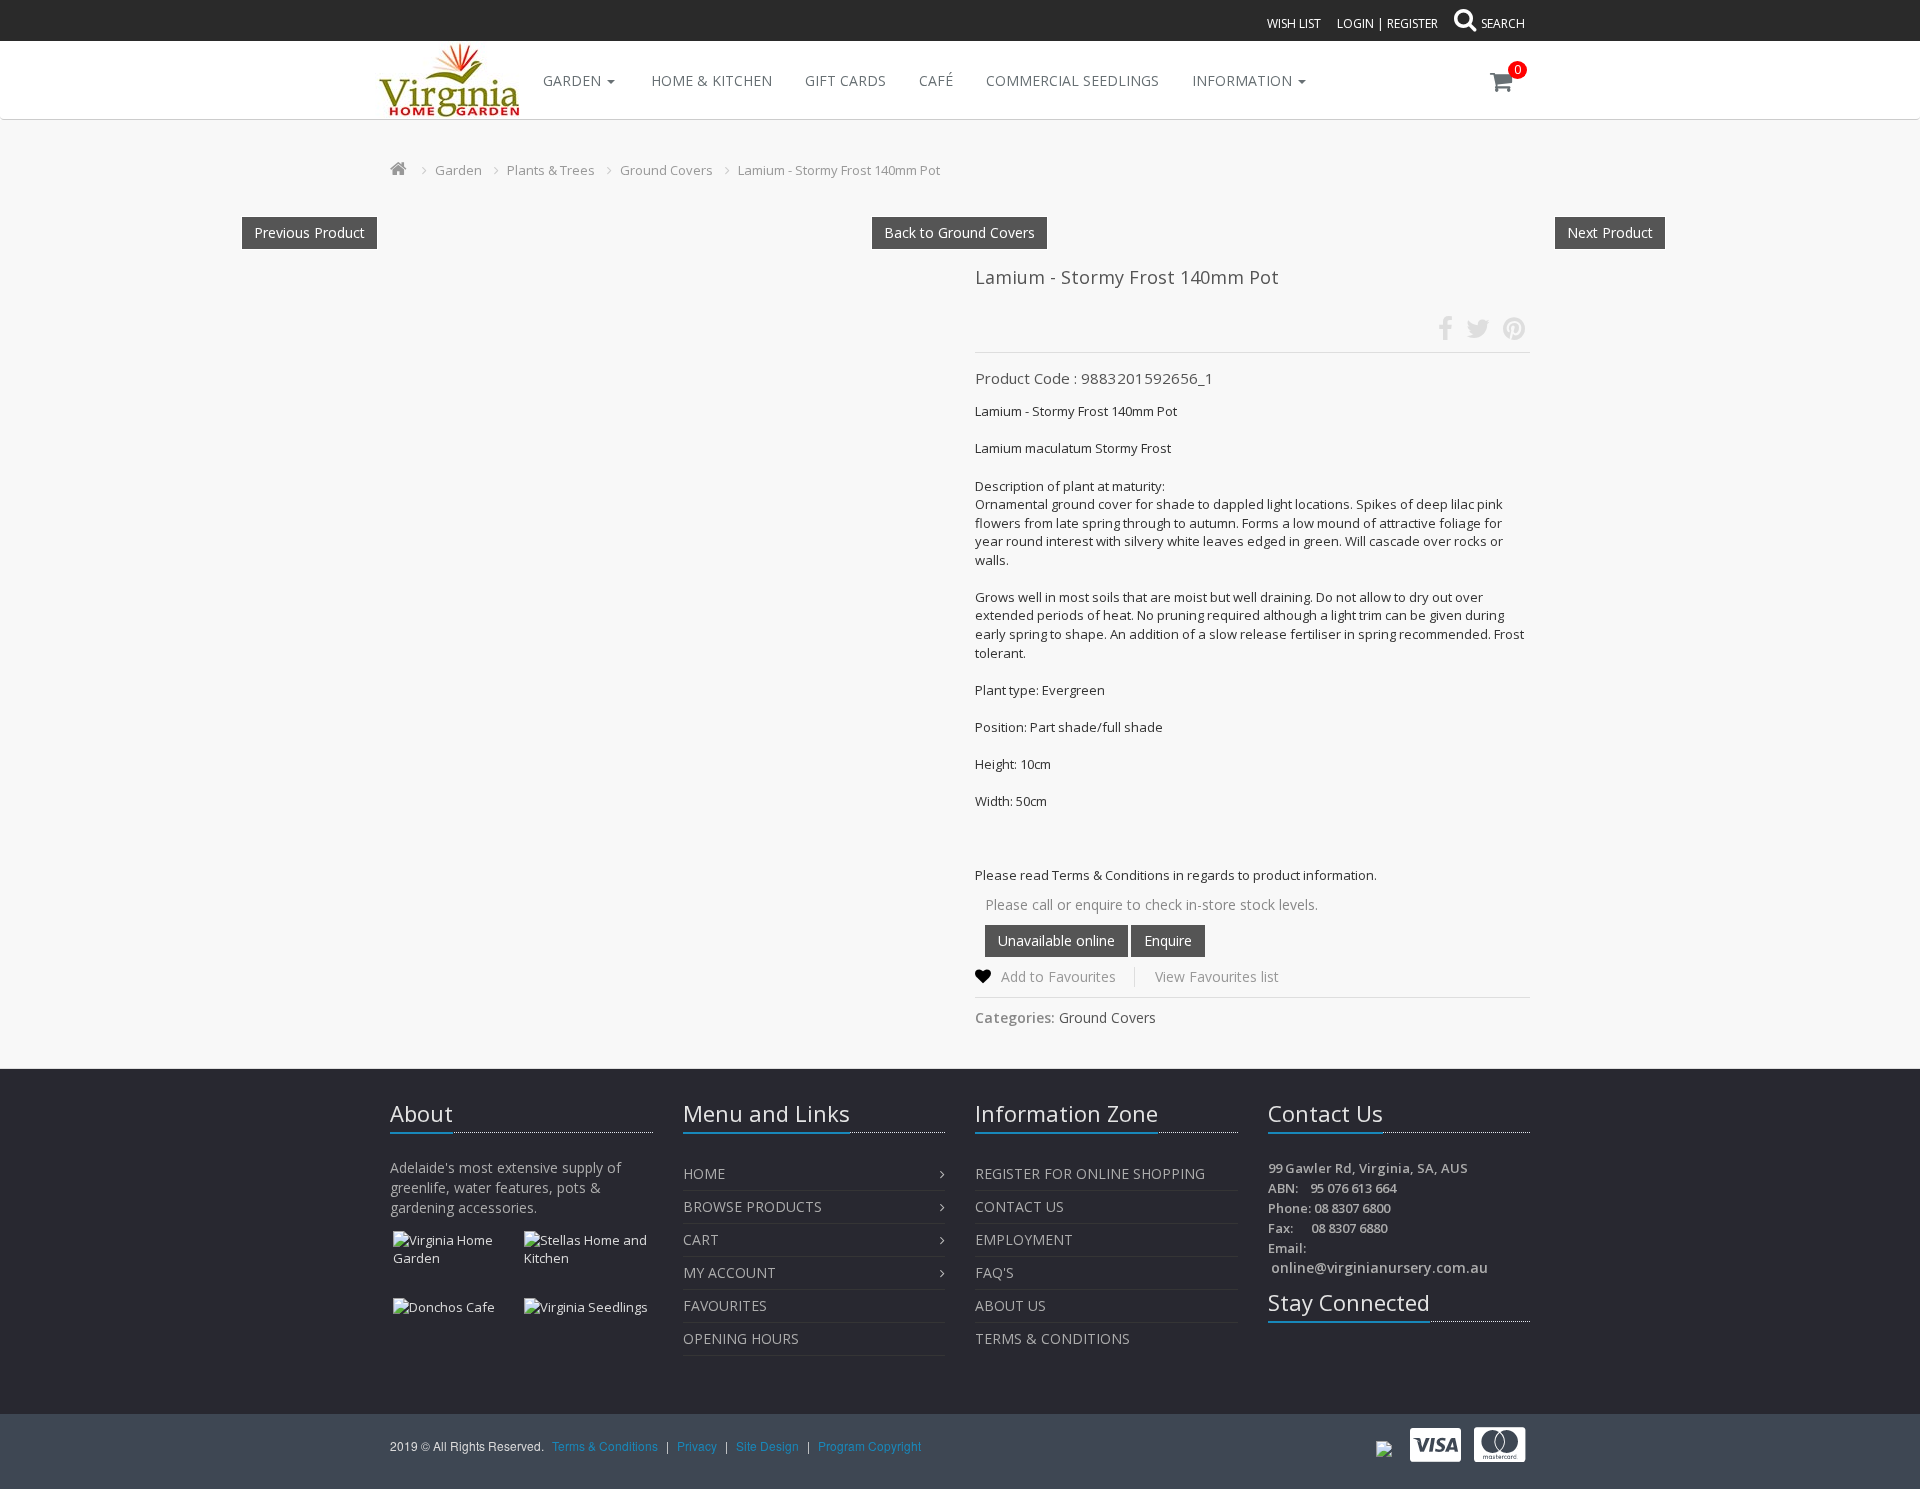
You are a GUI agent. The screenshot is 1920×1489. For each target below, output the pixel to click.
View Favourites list (1217, 976)
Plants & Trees (551, 170)
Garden (574, 80)
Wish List (1294, 23)
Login (1355, 23)
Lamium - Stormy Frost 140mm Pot (839, 170)
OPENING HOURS (741, 1338)
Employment (1024, 1239)
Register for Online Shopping (1090, 1173)
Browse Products (752, 1206)
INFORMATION (1244, 80)
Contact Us (1019, 1206)
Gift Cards (845, 80)
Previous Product (309, 232)
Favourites (727, 1305)
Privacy (698, 1445)
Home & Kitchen (711, 80)
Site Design (769, 1445)
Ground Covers (666, 170)
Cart (701, 1239)
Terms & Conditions (1052, 1338)
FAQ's (994, 1272)
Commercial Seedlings (1072, 80)
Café (936, 80)
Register (1412, 23)
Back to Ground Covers (959, 232)
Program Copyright (869, 1445)
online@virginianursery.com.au (1379, 1267)
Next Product (1610, 232)
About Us (1010, 1305)
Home (704, 1173)
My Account (729, 1272)
